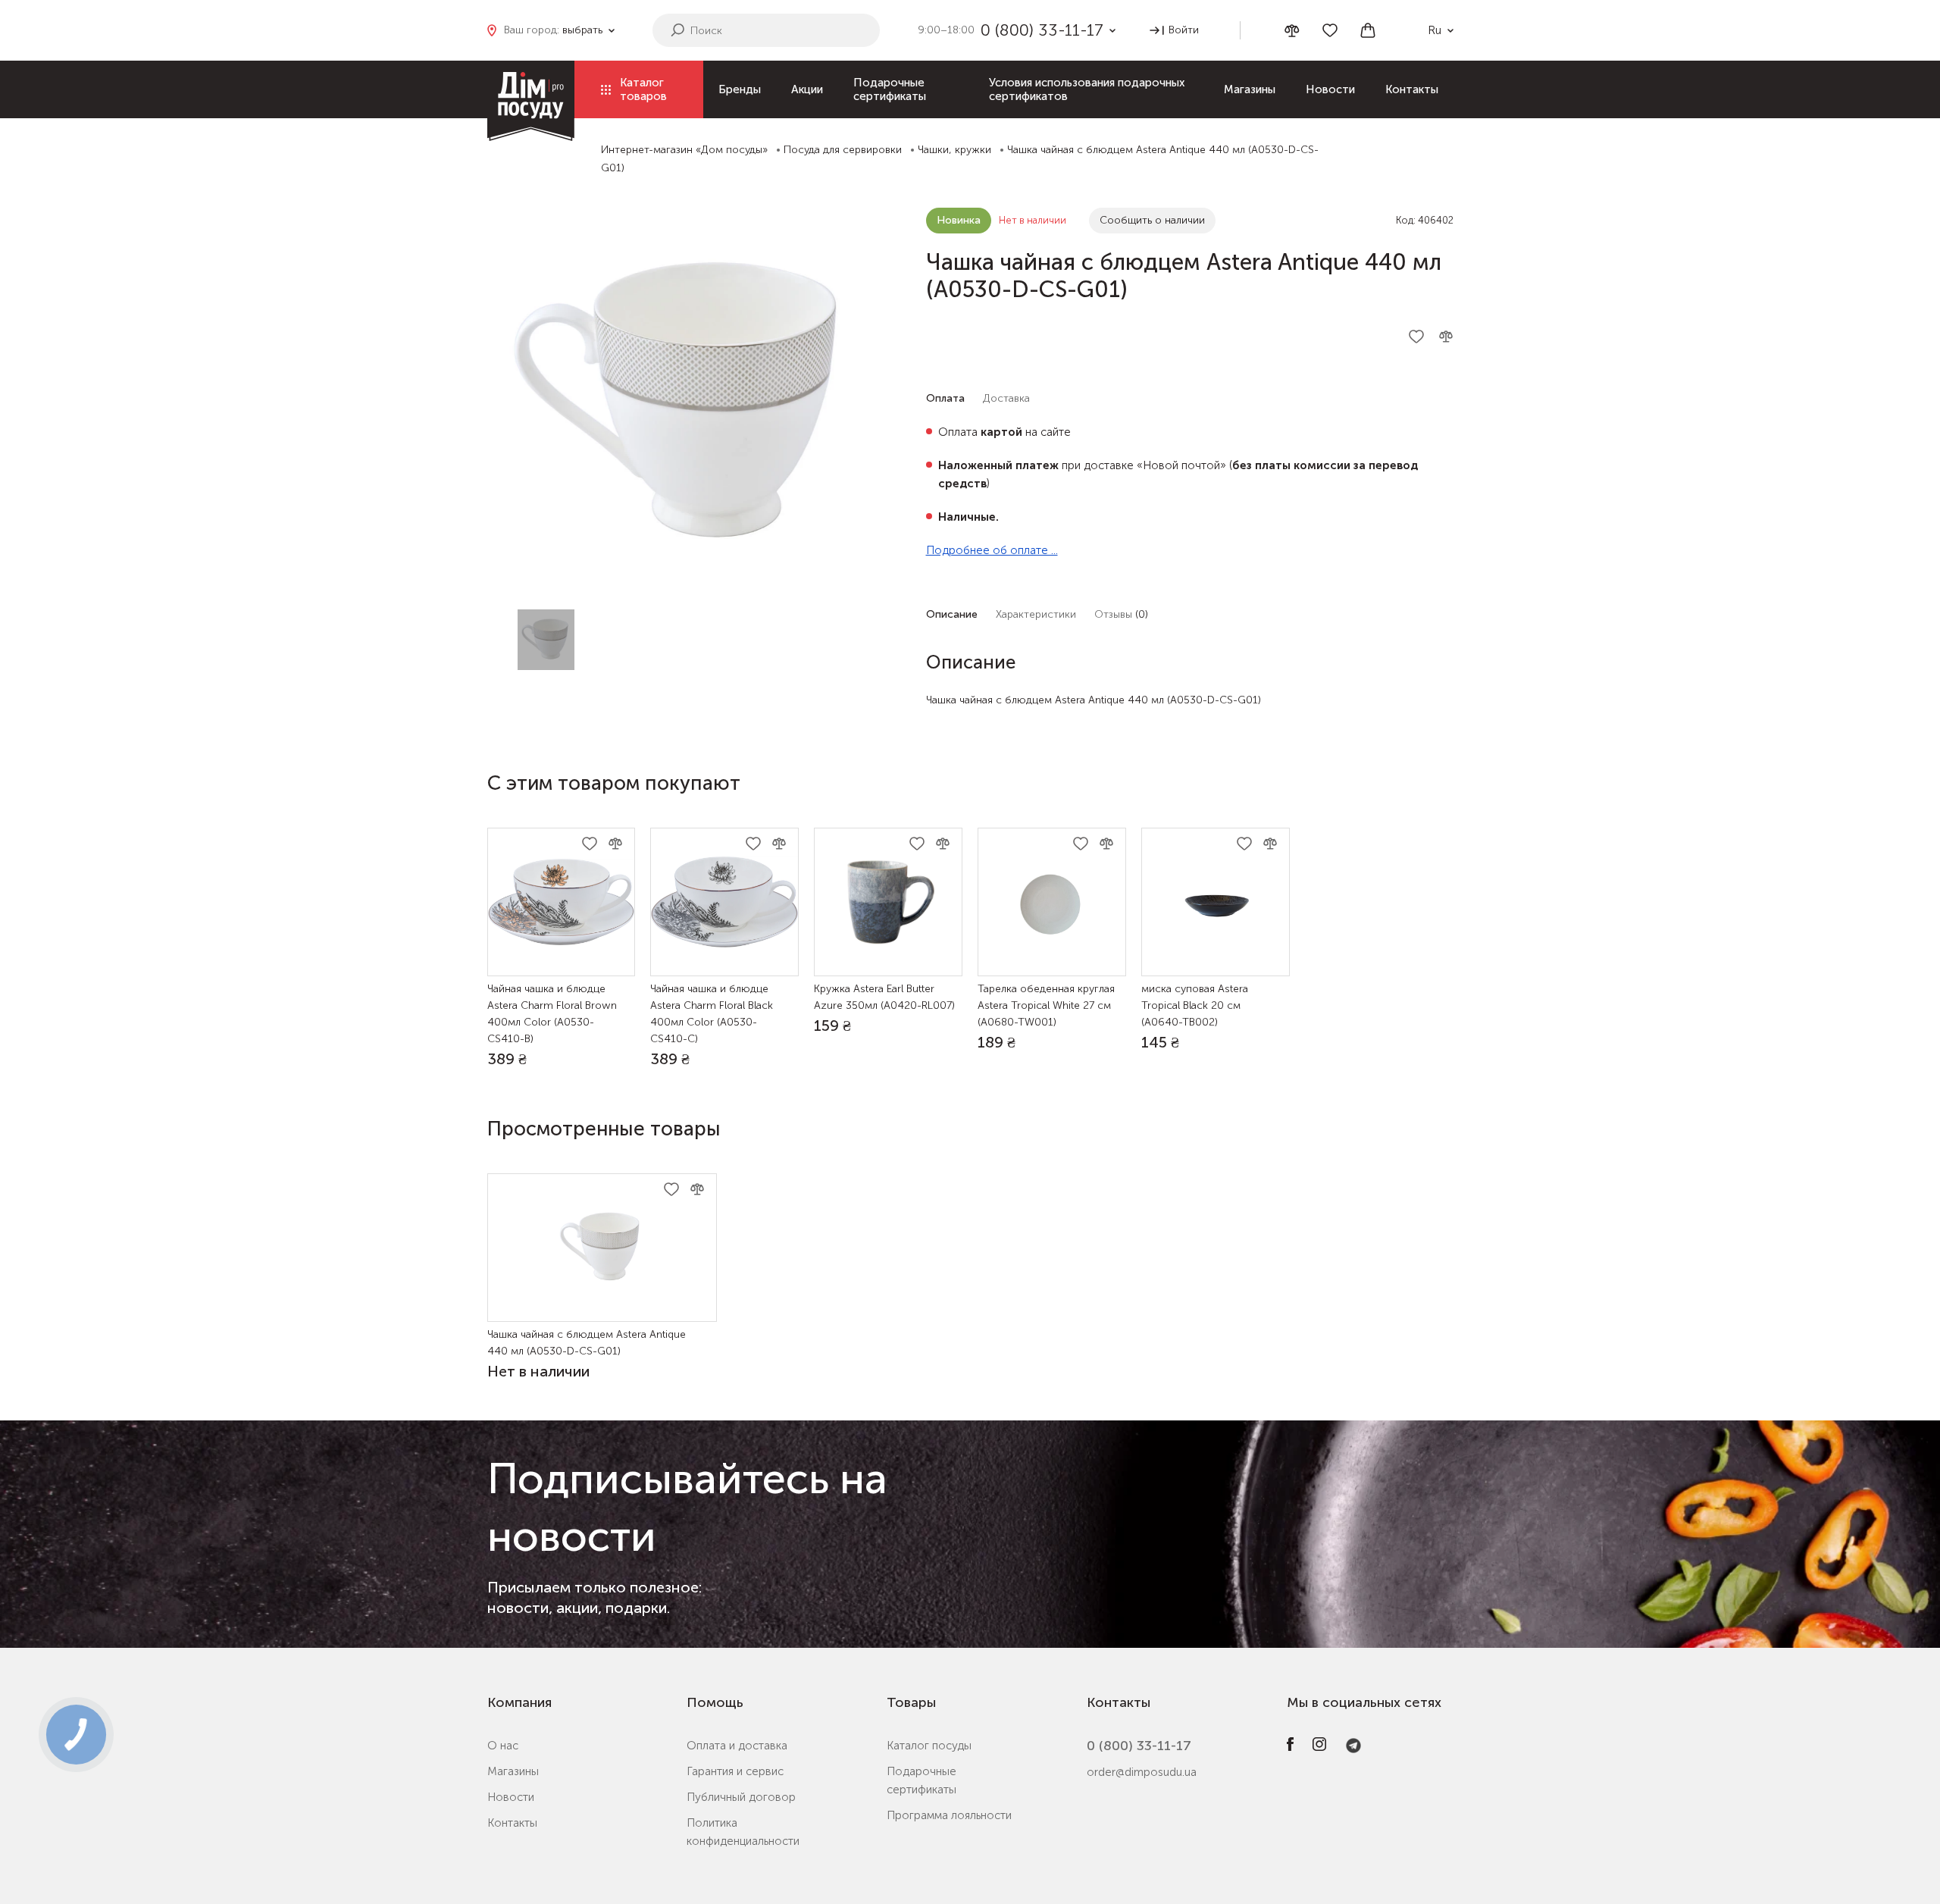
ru (1435, 30)
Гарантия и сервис (735, 1771)
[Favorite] (1330, 30)
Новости (1330, 89)
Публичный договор (741, 1797)
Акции (807, 89)
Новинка (959, 220)
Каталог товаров (643, 89)
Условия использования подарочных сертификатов (1087, 89)
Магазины (1250, 89)
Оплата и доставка (737, 1746)
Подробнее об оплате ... (992, 550)
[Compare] (1292, 31)
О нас (503, 1746)
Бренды (740, 89)
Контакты (1412, 89)
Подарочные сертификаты (890, 89)
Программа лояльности (949, 1815)
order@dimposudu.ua (1142, 1772)
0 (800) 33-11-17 (1139, 1746)
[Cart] (1368, 30)
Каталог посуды (929, 1746)
